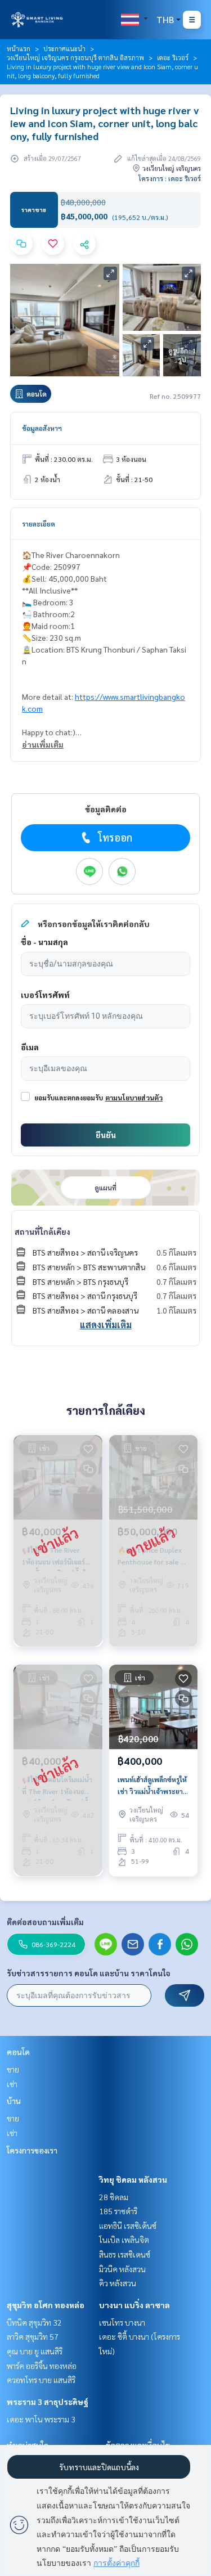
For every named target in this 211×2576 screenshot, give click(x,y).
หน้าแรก (19, 48)
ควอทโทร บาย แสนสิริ (41, 2380)
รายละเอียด (39, 524)
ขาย (13, 2069)
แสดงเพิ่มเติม (106, 1325)
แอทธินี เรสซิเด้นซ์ (128, 2226)
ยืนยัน (106, 1135)
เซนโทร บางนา (122, 2322)
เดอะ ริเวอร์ (173, 57)
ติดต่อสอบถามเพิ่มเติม (45, 1922)
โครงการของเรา (32, 2150)
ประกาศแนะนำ (64, 48)
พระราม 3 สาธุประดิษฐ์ (48, 2402)
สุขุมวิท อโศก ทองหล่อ (46, 2305)
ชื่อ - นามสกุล (44, 942)
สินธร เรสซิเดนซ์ (125, 2254)
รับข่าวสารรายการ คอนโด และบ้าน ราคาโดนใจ (89, 1973)
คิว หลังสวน (118, 2283)
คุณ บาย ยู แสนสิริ (35, 2351)
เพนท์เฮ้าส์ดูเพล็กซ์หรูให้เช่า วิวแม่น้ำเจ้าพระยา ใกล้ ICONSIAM (152, 1786)
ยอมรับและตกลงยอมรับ (69, 1098)
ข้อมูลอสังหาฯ (42, 428)
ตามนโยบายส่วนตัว (134, 1098)
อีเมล (30, 1047)
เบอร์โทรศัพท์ (45, 995)
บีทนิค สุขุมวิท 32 (34, 2322)
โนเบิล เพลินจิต (124, 2240)
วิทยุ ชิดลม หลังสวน (133, 2179)
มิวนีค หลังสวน (122, 2269)
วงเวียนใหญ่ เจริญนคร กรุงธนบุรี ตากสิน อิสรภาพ (75, 57)
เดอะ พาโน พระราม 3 (41, 2419)
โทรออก (115, 837)
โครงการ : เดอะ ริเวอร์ (170, 178)
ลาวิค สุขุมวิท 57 (33, 2336)
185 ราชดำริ (118, 2211)
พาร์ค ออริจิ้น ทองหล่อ (42, 2366)
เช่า (12, 2084)
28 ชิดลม (114, 2197)
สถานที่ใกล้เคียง (42, 1231)
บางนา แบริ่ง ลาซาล (134, 2305)
